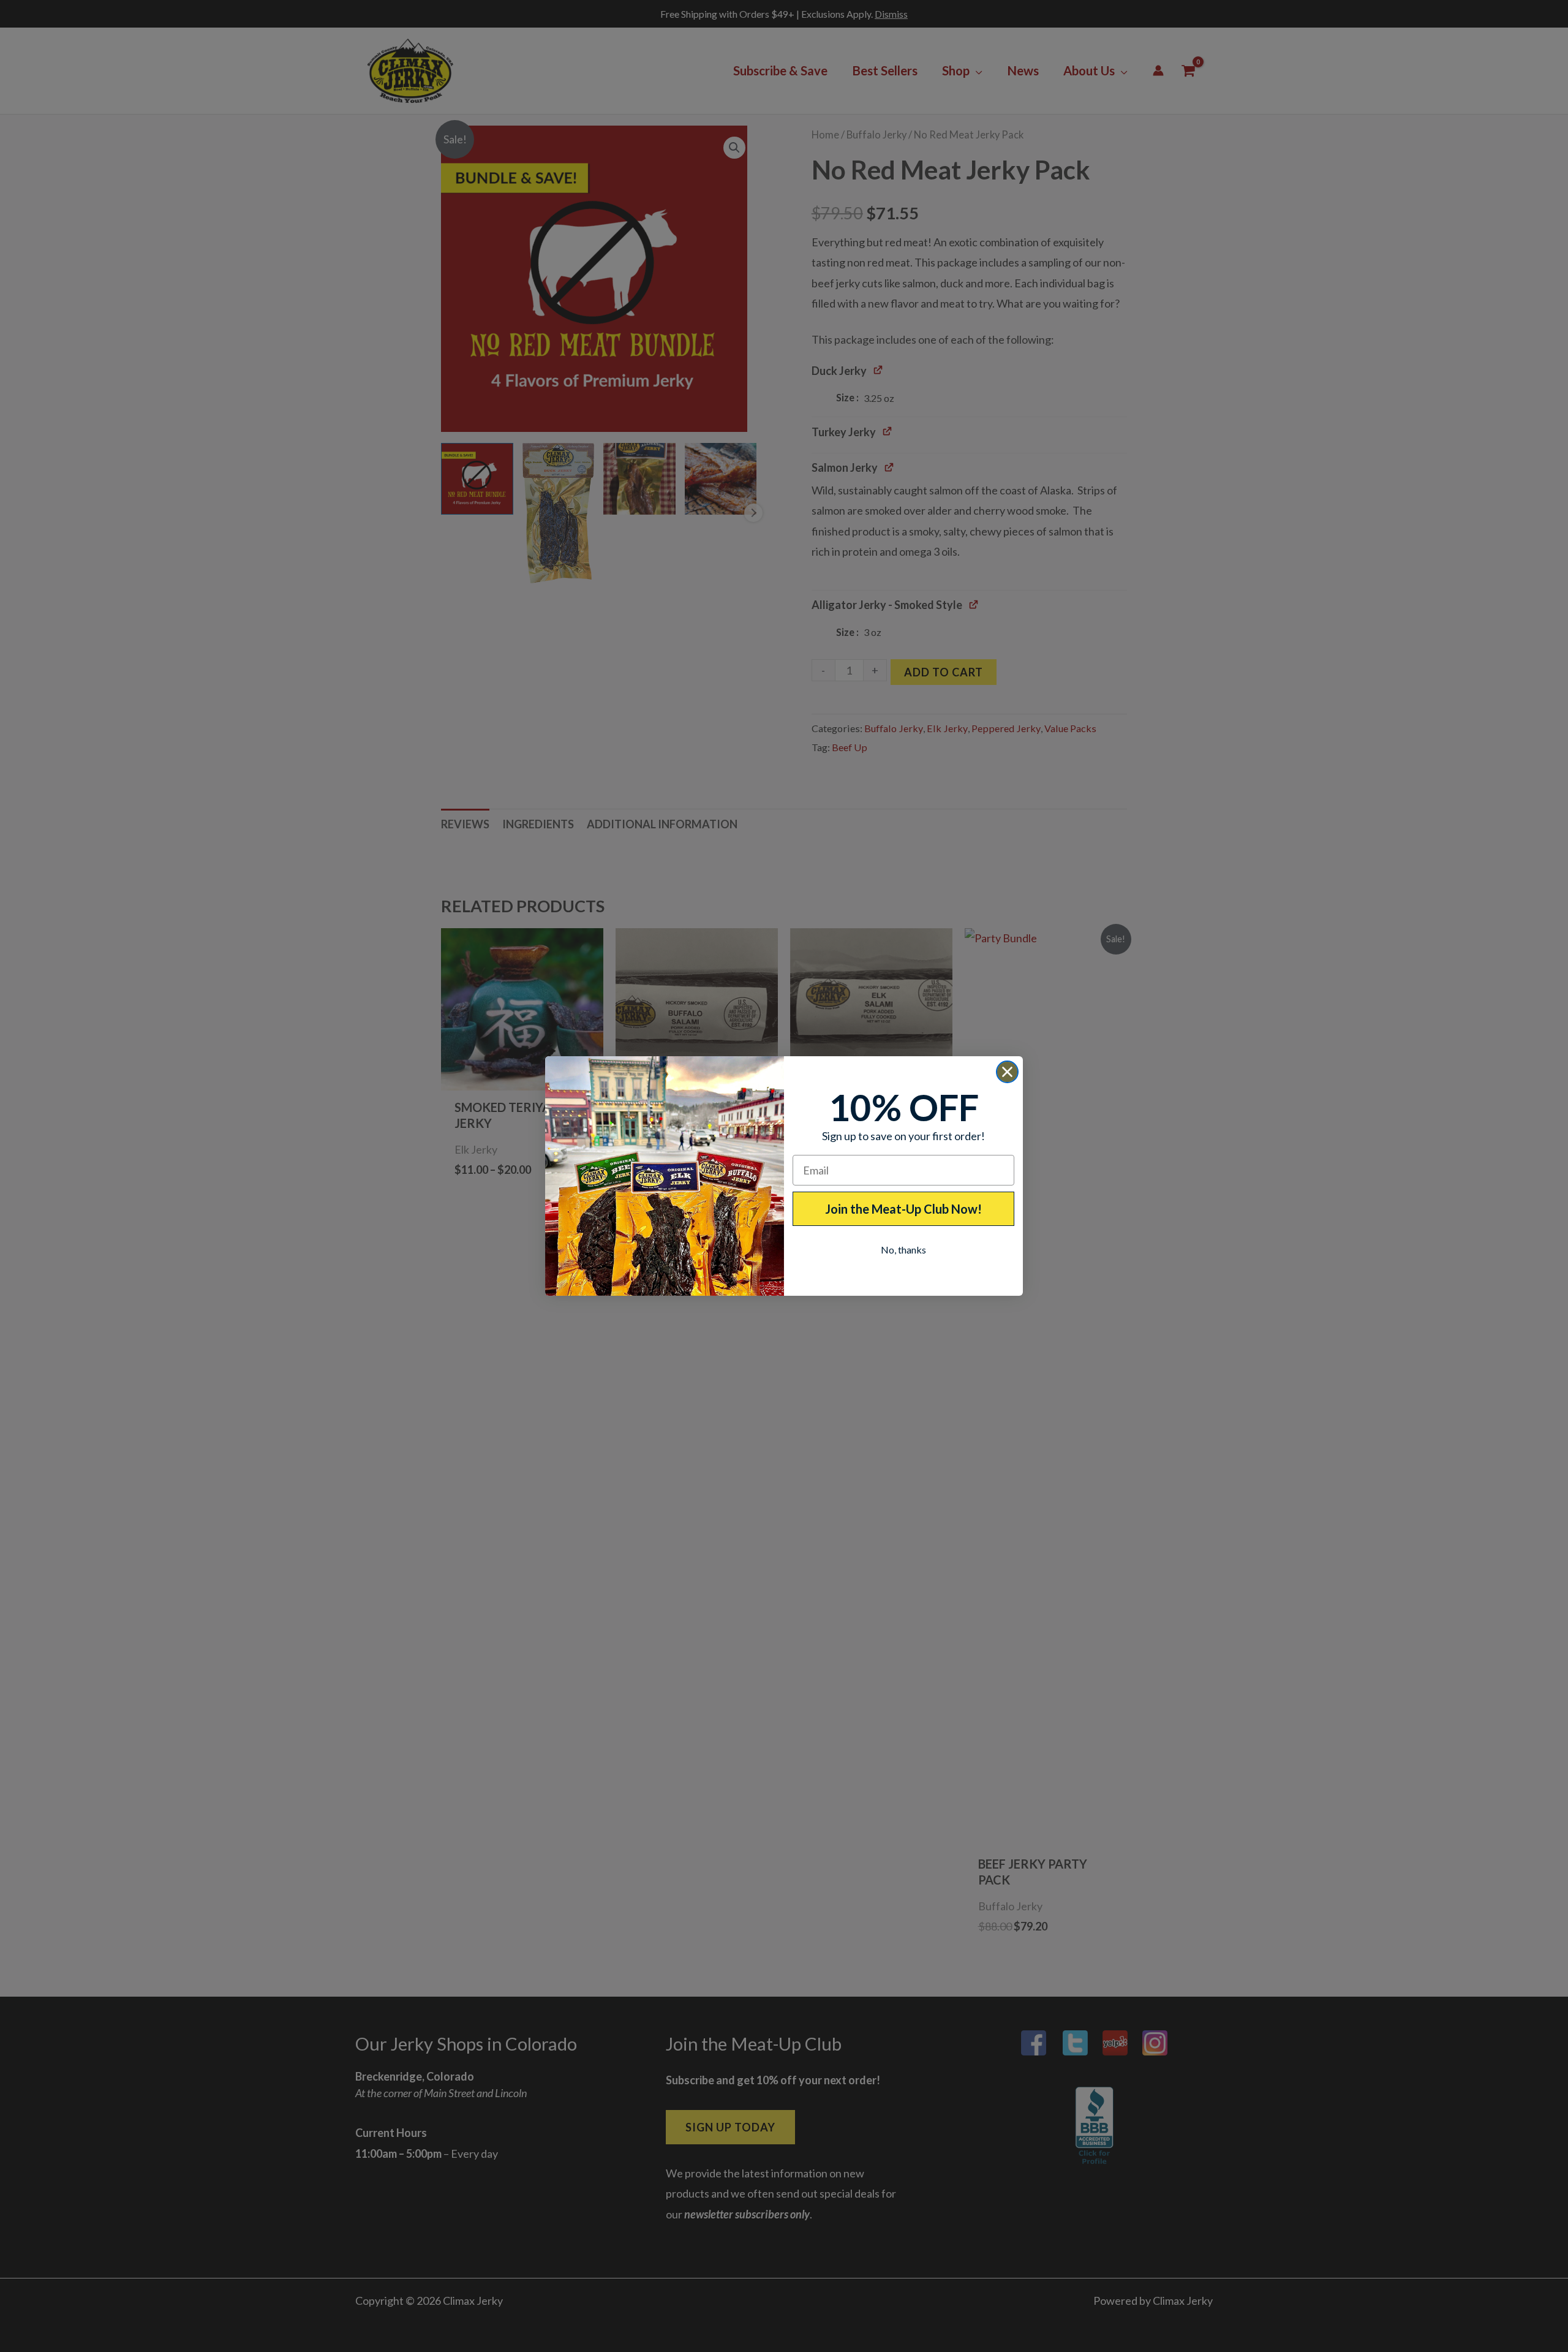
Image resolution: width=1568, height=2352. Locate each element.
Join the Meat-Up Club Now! (903, 1209)
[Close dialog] (1007, 1072)
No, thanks (903, 1250)
